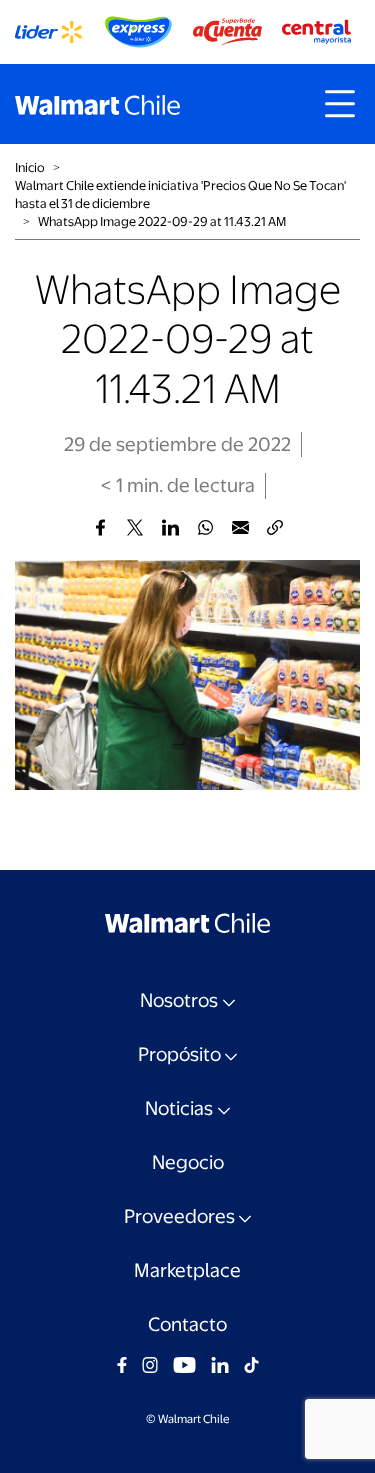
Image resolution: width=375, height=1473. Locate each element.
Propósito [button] (179, 1054)
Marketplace (187, 1270)
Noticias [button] (179, 1108)
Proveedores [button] (179, 1216)
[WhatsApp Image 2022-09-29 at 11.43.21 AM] (100, 527)
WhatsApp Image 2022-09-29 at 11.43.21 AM (162, 221)
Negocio (188, 1162)
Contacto (187, 1324)
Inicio (30, 167)
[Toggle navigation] (340, 104)
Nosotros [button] (179, 1000)
